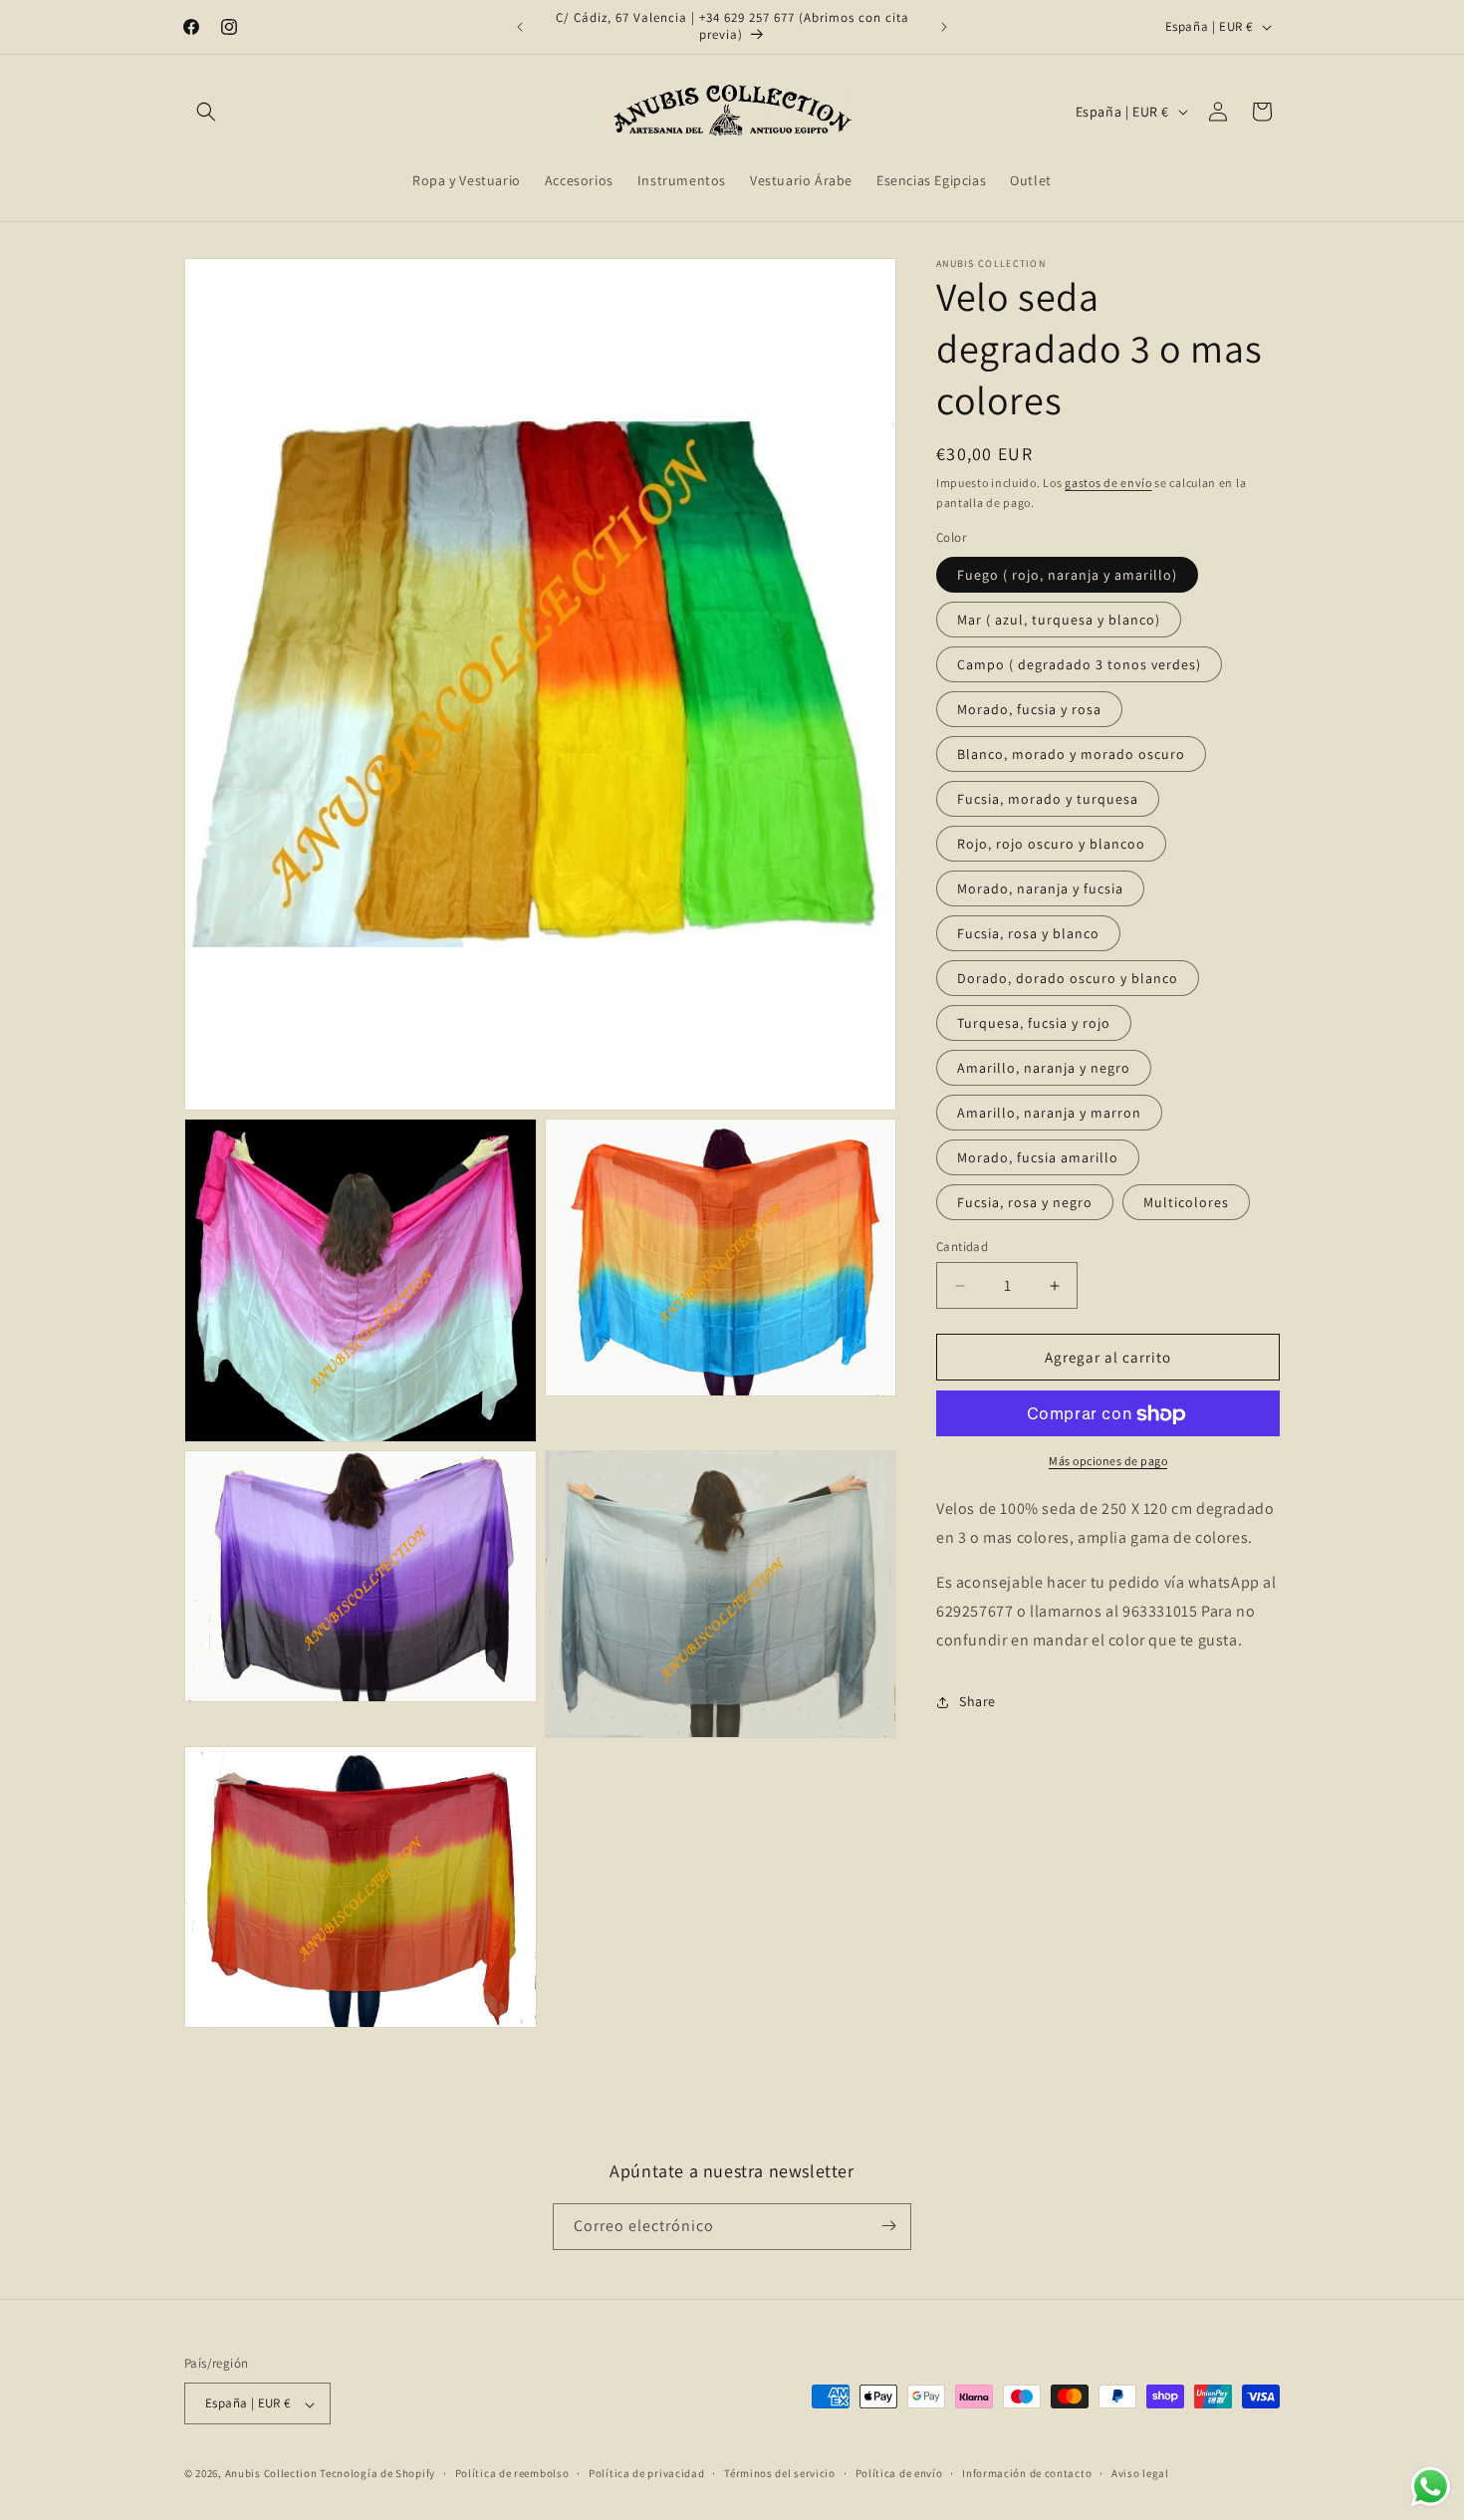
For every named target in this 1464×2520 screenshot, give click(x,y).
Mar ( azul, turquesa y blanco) (1059, 620)
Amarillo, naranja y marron (1049, 1113)
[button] (206, 112)
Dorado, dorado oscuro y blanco (1068, 978)
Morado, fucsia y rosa (1029, 709)
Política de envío (899, 2473)
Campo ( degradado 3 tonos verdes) (1079, 664)
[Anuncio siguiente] (944, 27)
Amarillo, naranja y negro (1044, 1068)
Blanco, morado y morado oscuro (1071, 754)
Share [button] (977, 1701)
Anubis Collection (271, 2474)
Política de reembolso (512, 2473)
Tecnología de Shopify (377, 2474)
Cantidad (962, 1247)
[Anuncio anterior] (520, 27)
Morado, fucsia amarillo (1038, 1157)
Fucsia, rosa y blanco (1028, 933)
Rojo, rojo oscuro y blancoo (1051, 844)
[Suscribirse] (888, 2226)
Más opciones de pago (1108, 1462)
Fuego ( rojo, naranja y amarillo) (1067, 575)
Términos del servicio (780, 2473)
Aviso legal (1140, 2473)
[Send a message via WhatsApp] (1431, 2487)
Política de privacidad (646, 2473)
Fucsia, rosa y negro (1025, 1202)
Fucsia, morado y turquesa (1048, 799)
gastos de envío (1108, 483)
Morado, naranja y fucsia (1040, 888)
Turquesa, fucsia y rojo (1034, 1023)
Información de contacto (1027, 2473)
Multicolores (1186, 1202)
